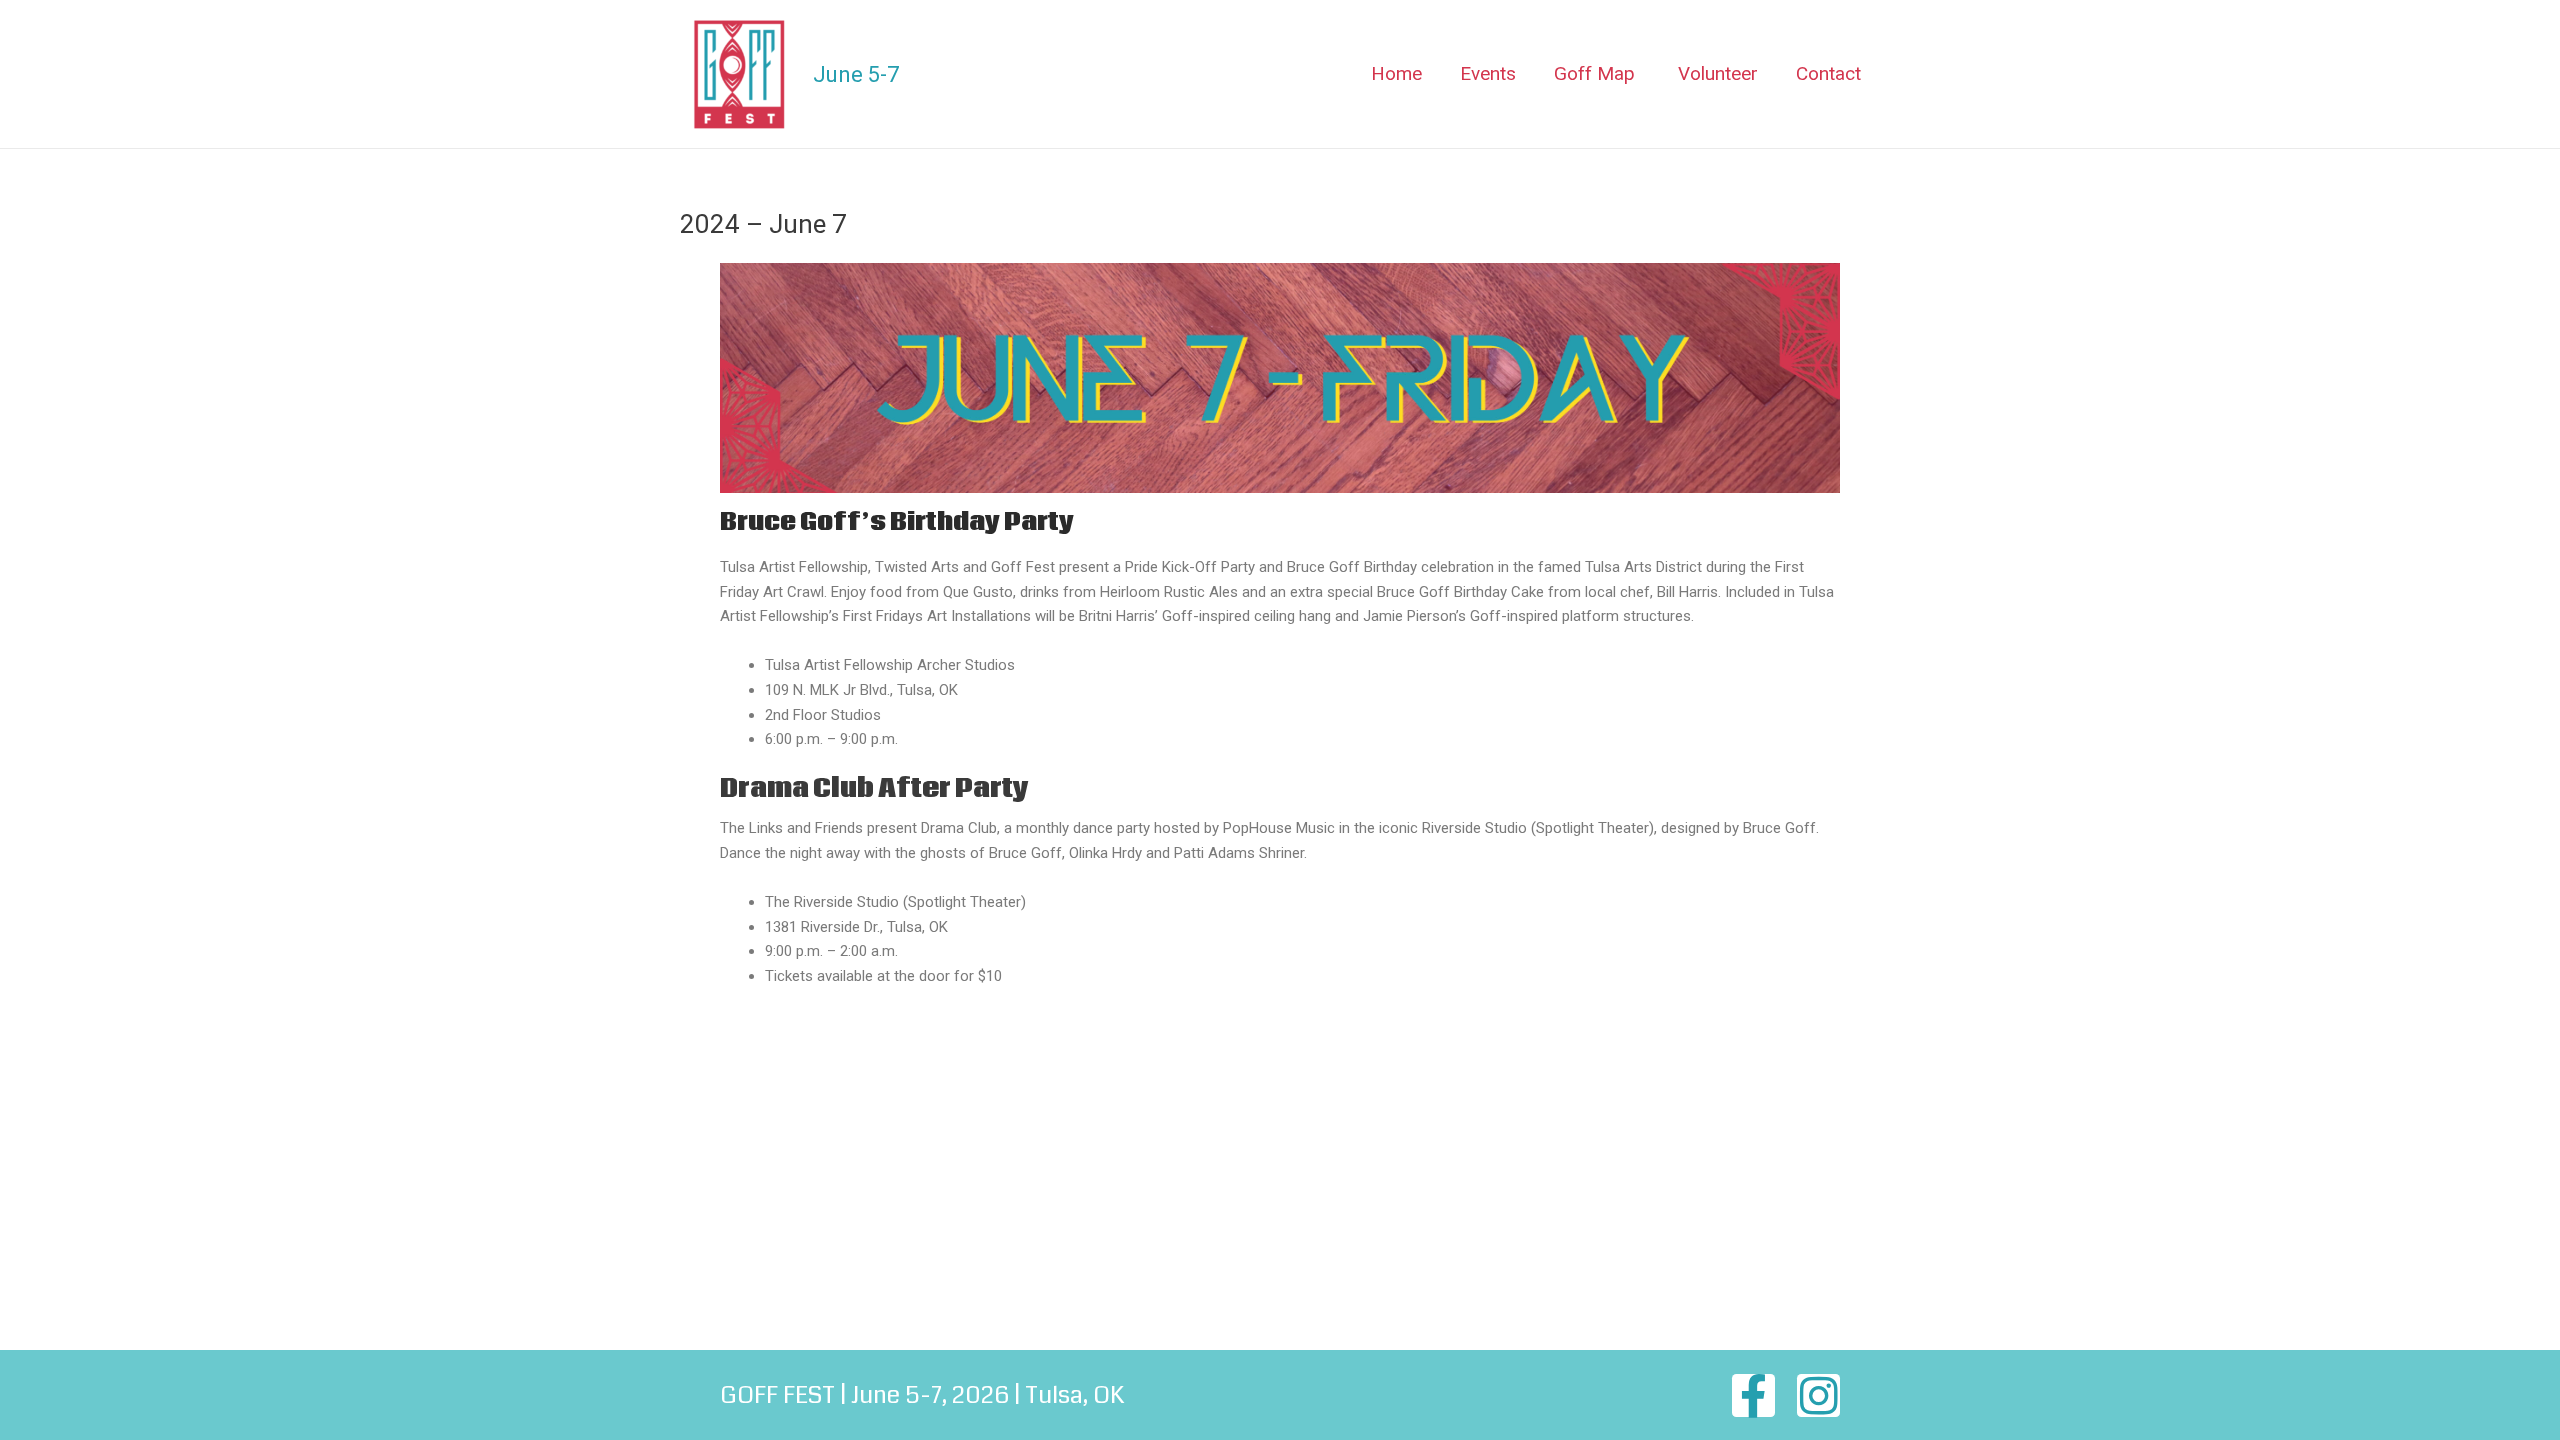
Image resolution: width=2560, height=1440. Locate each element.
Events (1488, 73)
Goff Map (1594, 73)
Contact (1828, 73)
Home (1396, 73)
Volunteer (1718, 73)
